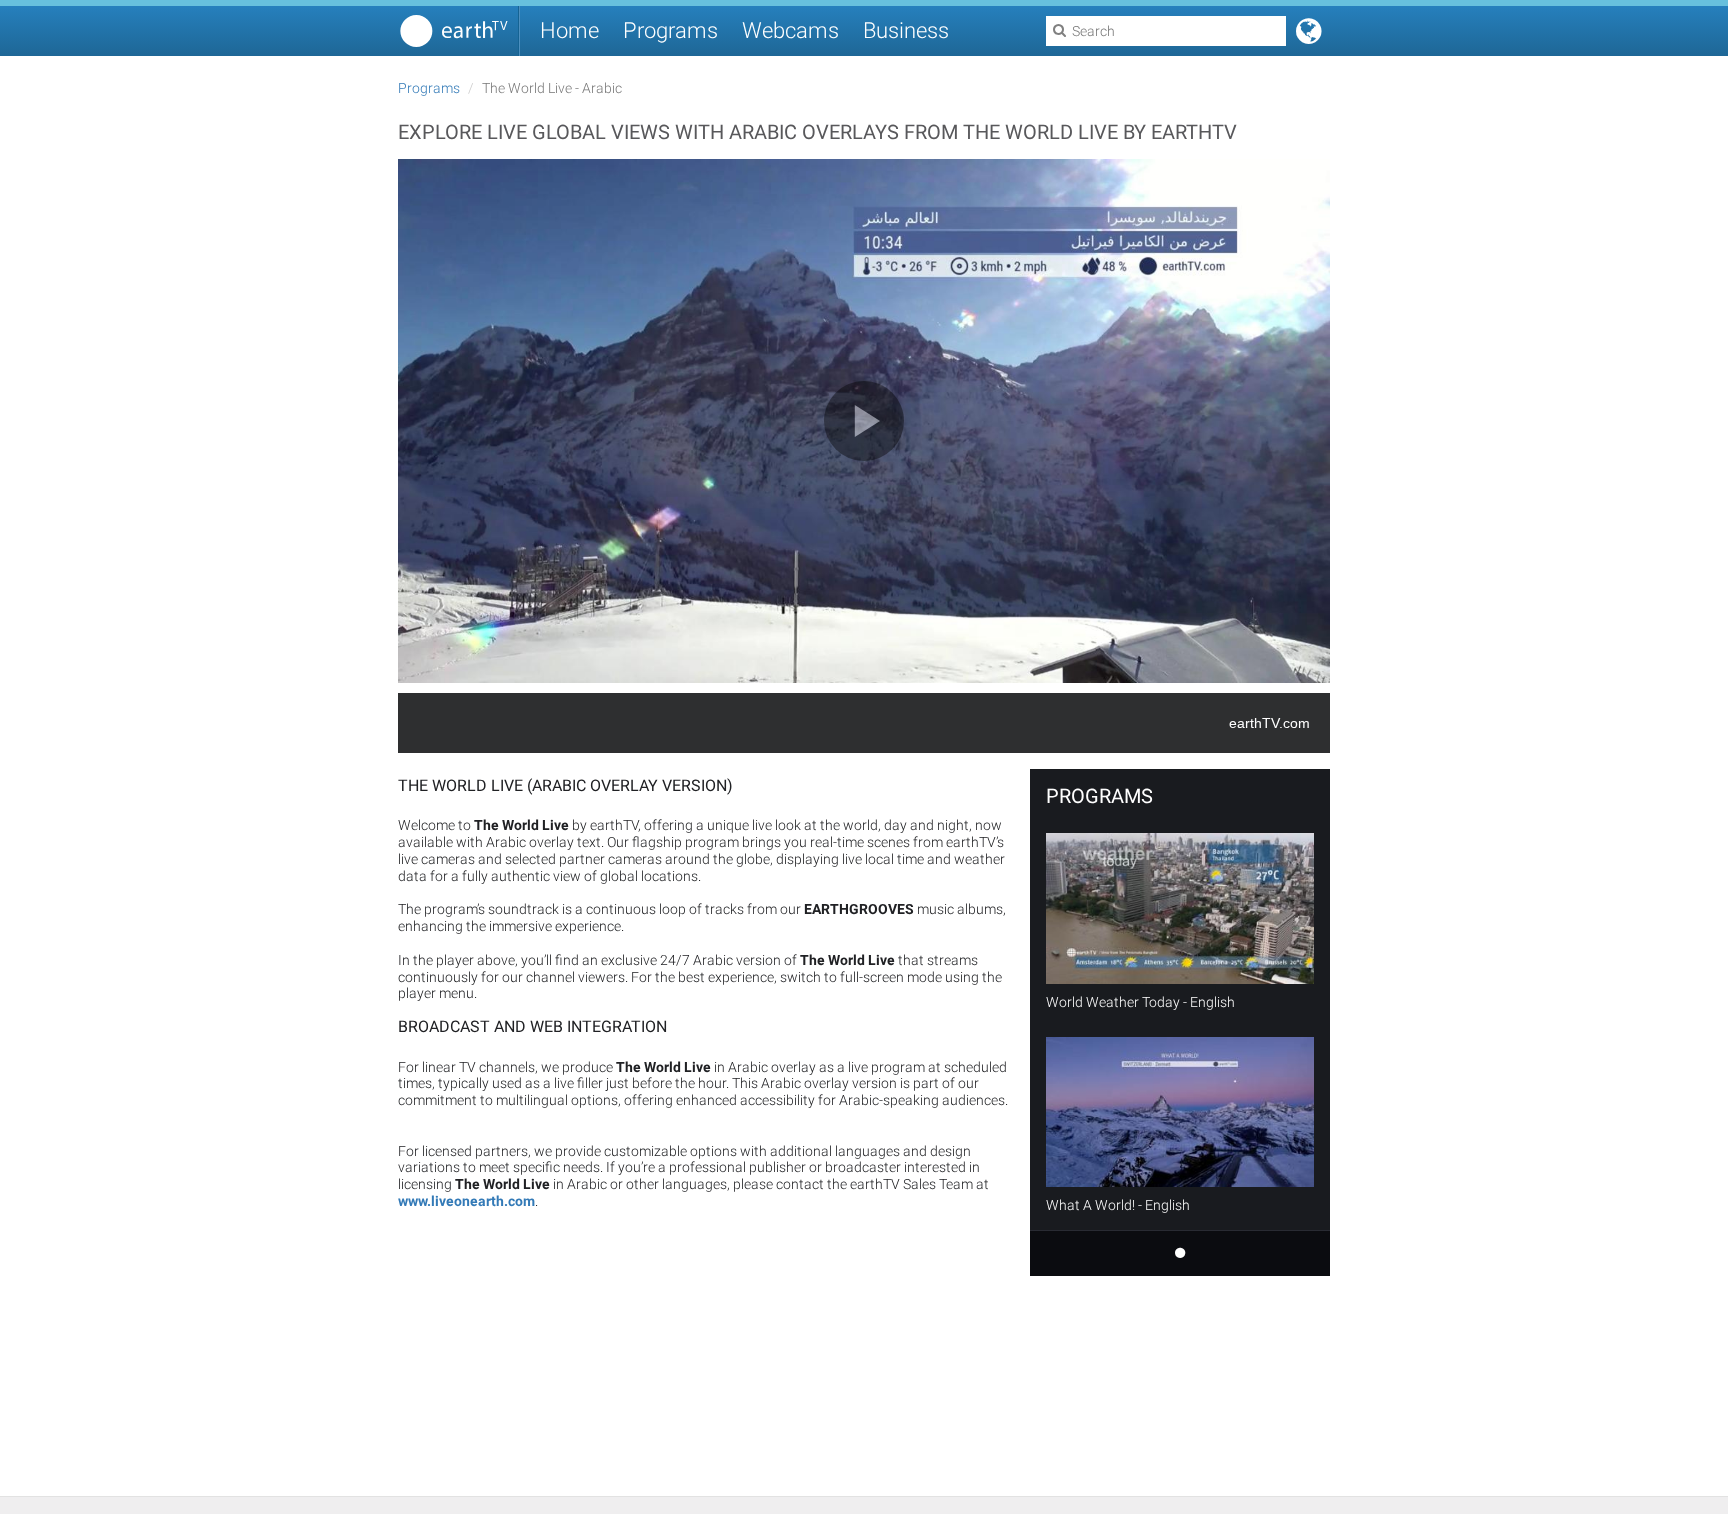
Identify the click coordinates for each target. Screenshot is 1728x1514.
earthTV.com (1269, 723)
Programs (670, 30)
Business (906, 30)
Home (569, 30)
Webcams (790, 30)
